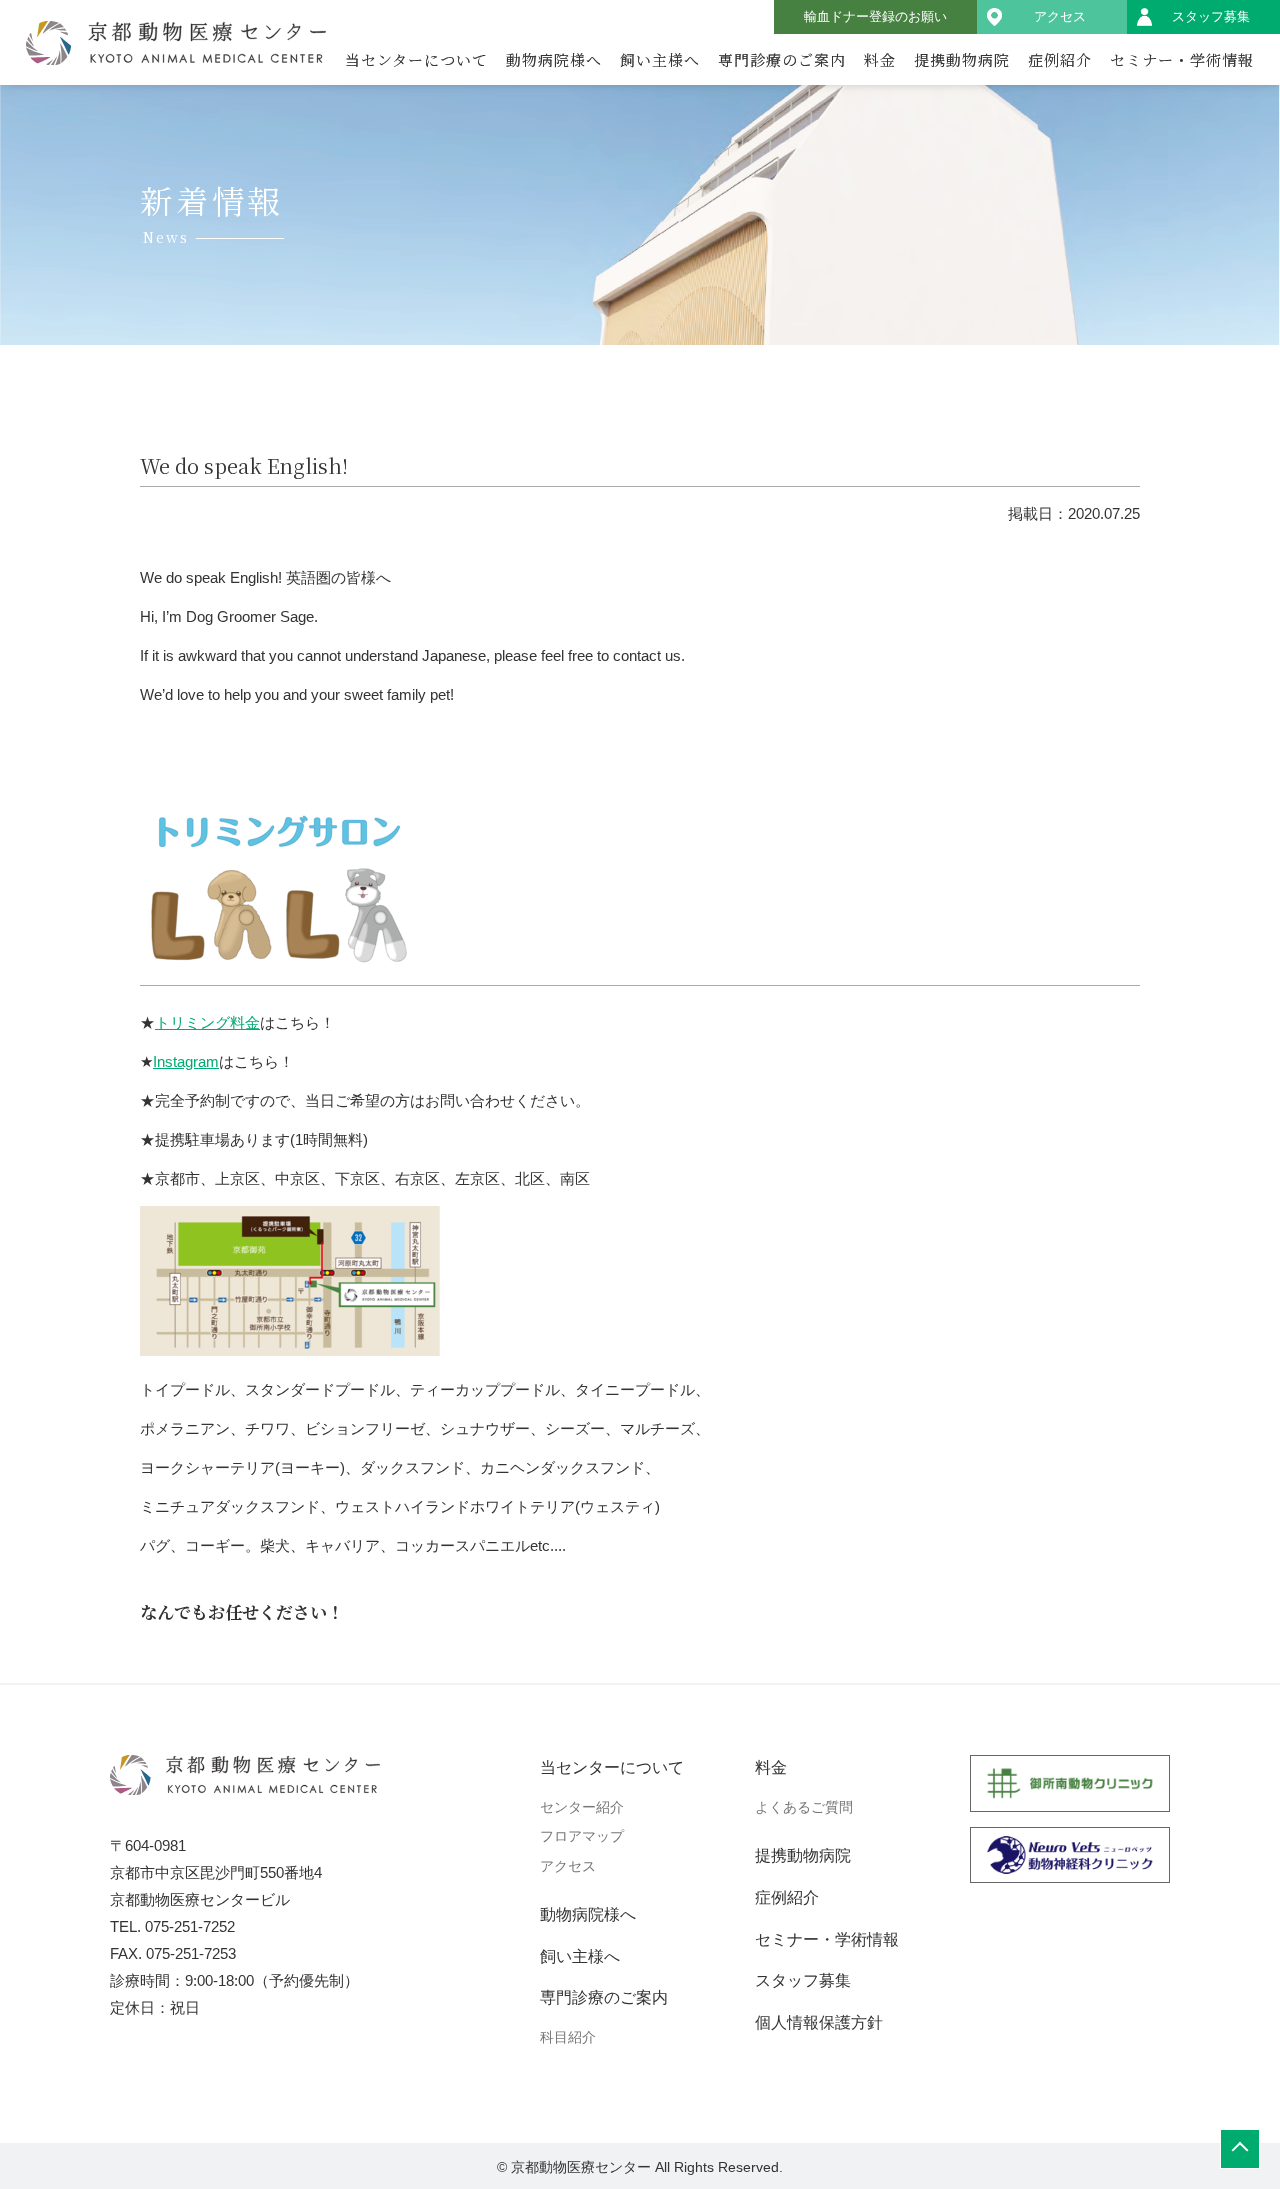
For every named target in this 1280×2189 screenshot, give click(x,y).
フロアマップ (582, 1836)
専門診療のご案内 (782, 59)
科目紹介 (568, 2037)
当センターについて (416, 59)
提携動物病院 (962, 59)
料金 (880, 59)
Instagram (186, 1061)
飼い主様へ (660, 59)
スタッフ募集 (1211, 16)
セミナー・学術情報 (1182, 59)
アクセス (1060, 16)
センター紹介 (582, 1807)
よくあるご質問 (804, 1807)
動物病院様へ (554, 59)
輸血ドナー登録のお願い (875, 16)
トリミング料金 (207, 1022)
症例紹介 (1060, 59)
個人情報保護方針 (819, 2022)
